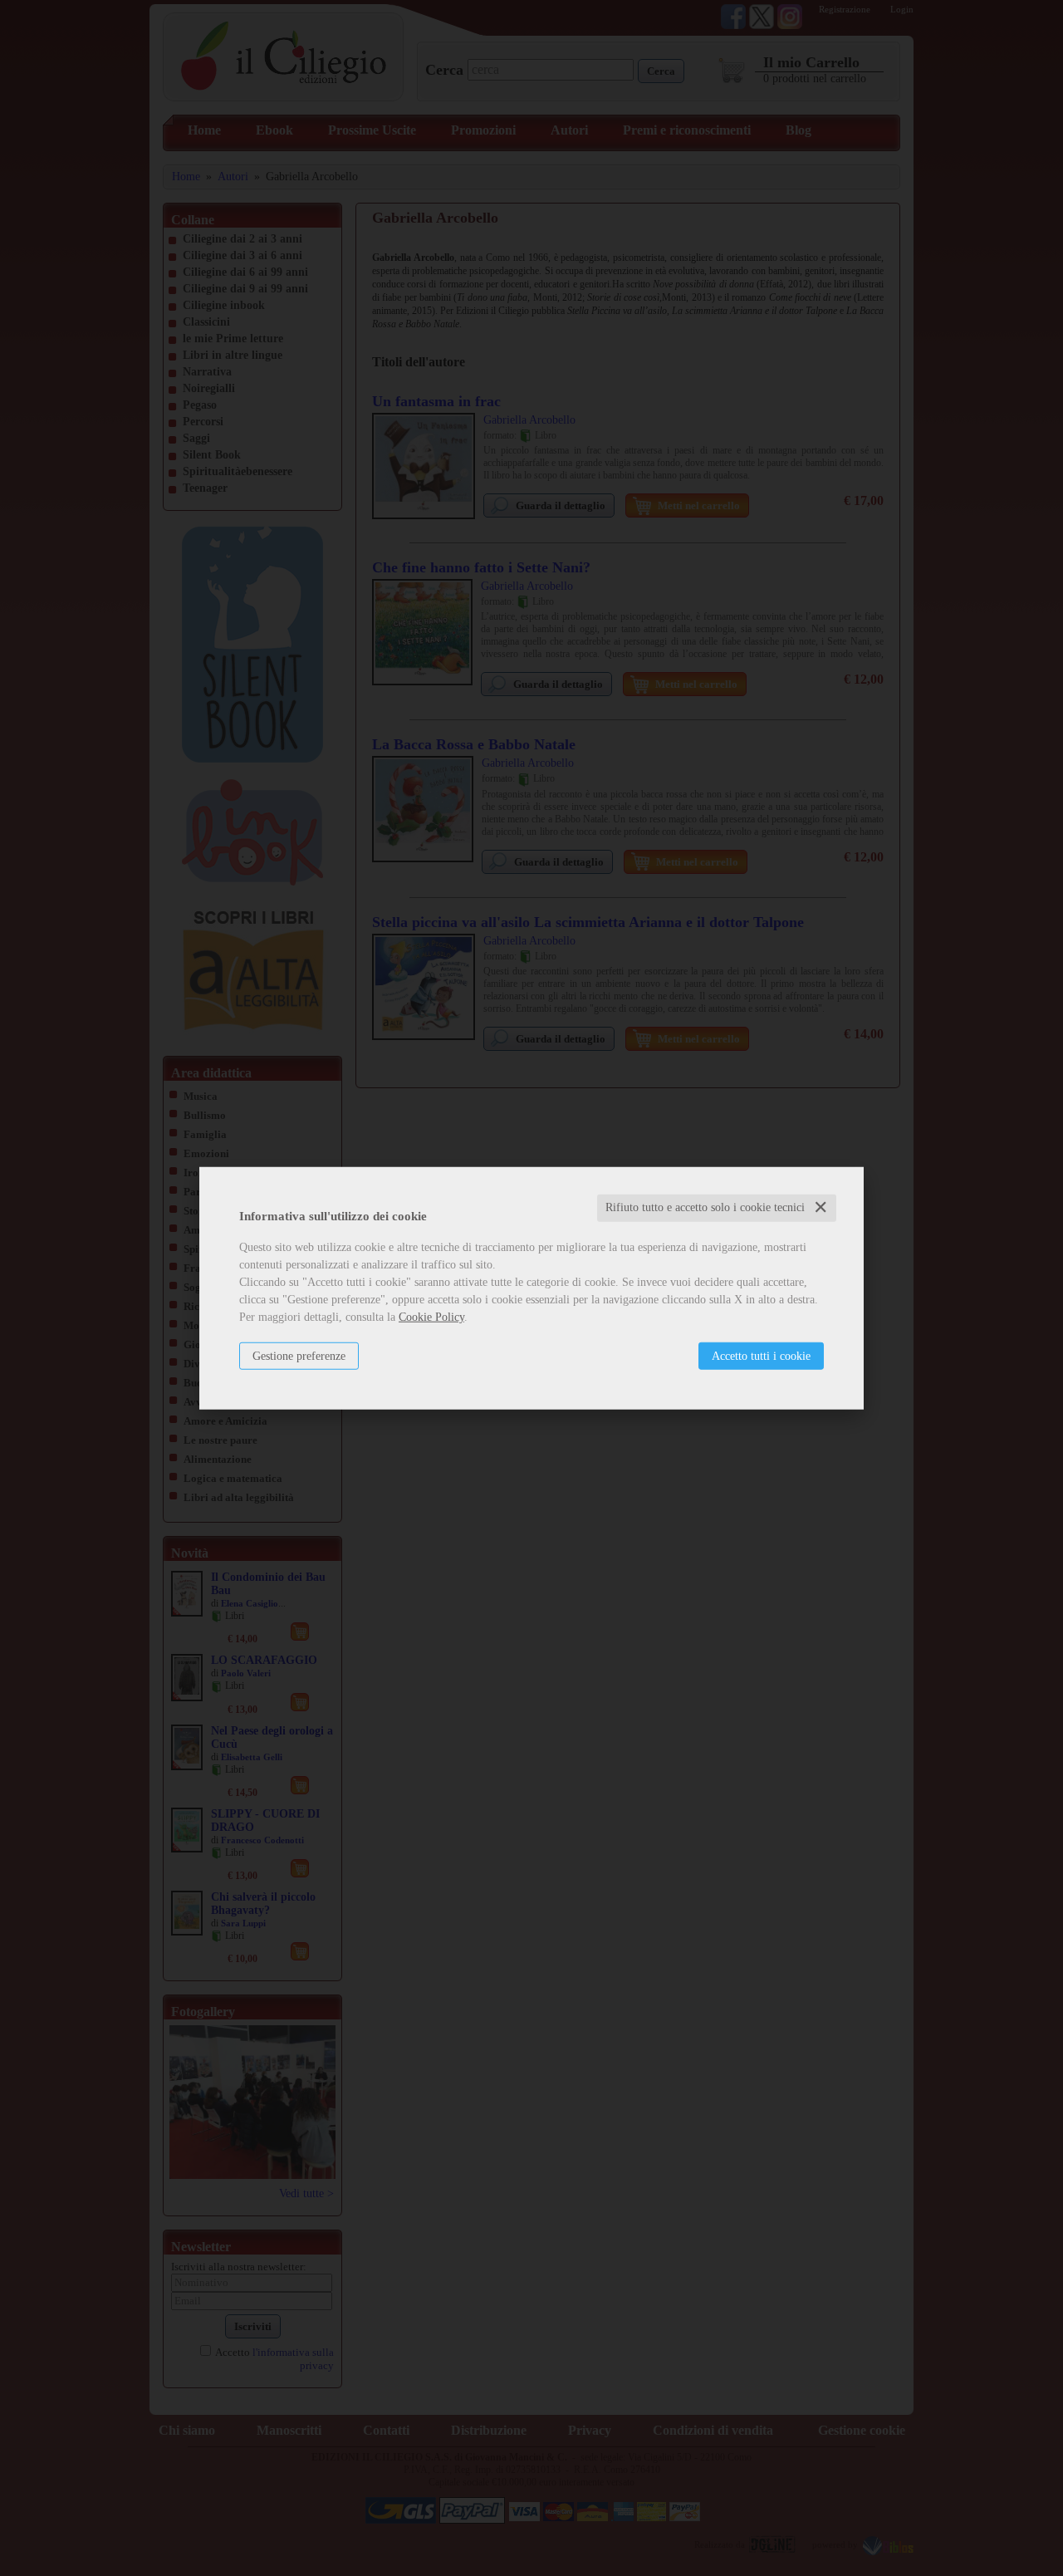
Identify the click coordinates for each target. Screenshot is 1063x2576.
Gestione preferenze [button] (299, 1356)
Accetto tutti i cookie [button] (761, 1356)
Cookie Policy (431, 1317)
